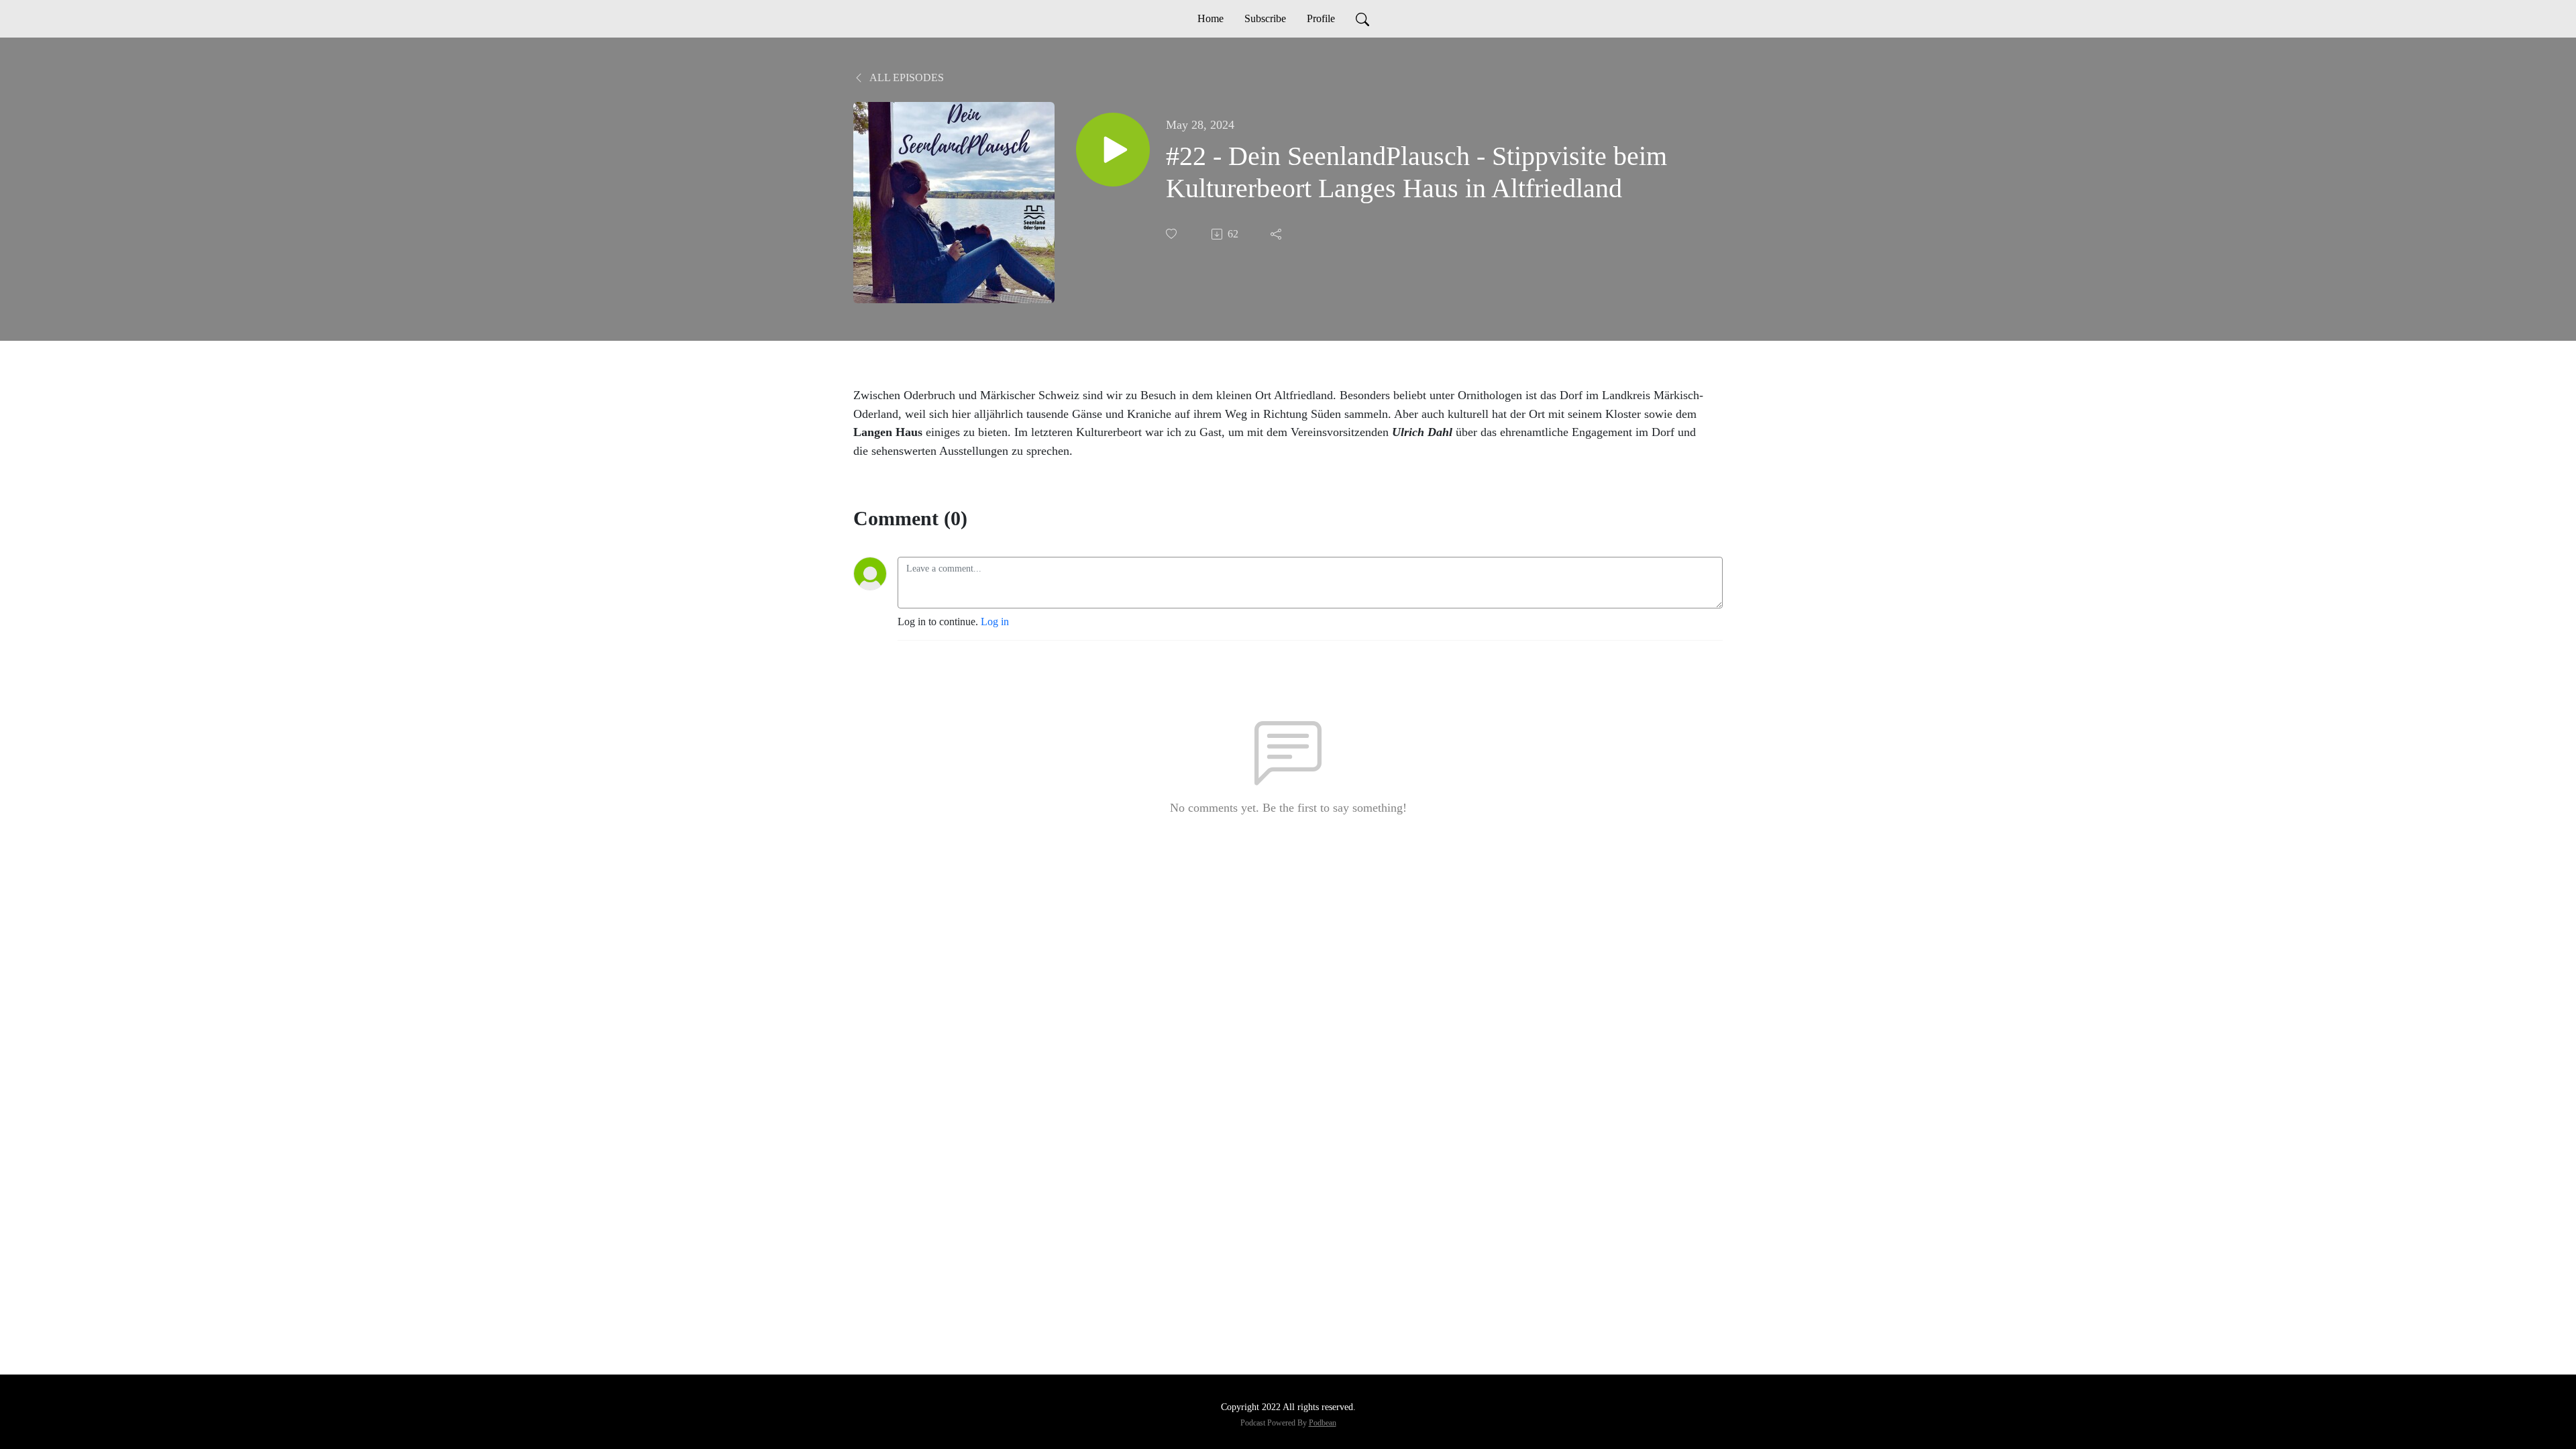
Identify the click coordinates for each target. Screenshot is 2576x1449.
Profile (1321, 18)
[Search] (1362, 19)
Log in (995, 622)
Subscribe (1265, 18)
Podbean (1323, 1423)
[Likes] (1173, 234)
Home (1211, 18)
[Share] (1277, 234)
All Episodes (906, 77)
